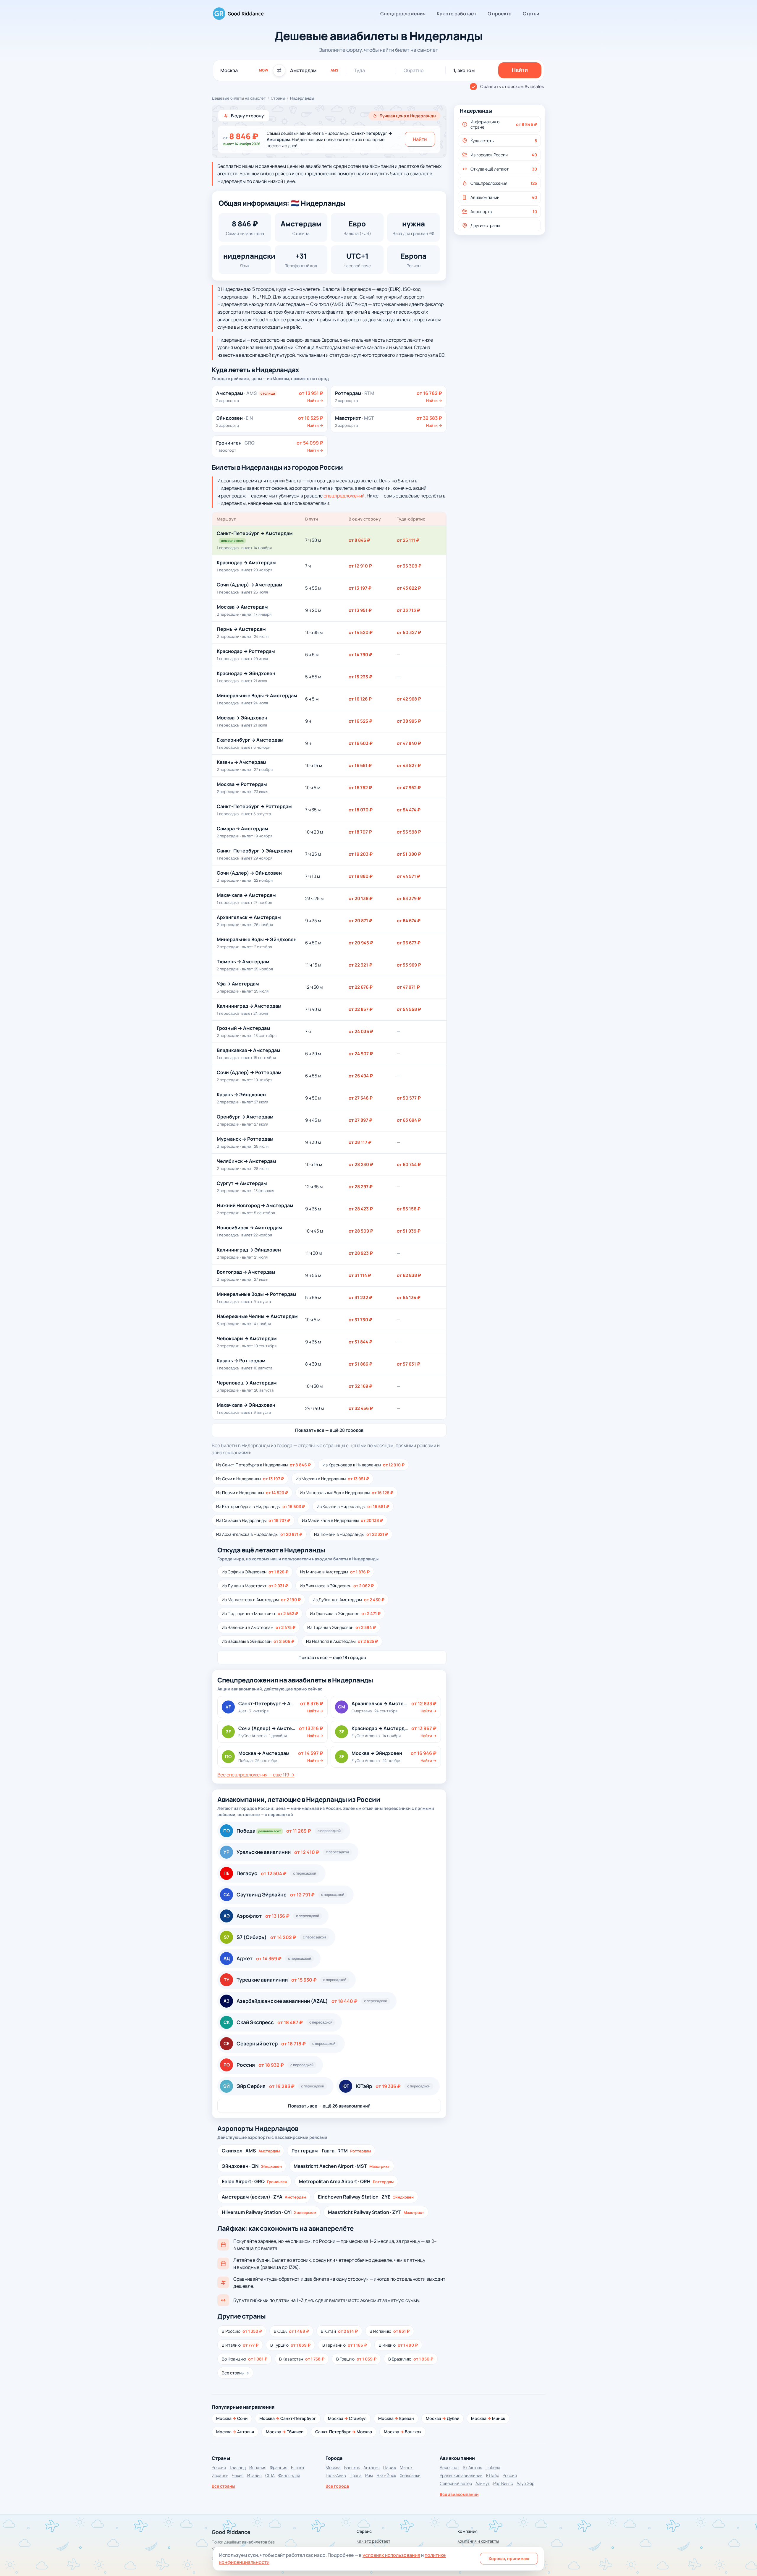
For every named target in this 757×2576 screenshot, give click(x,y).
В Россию (242, 2331)
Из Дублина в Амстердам (348, 1600)
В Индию (398, 2345)
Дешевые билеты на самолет (239, 98)
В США (291, 2331)
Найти (420, 139)
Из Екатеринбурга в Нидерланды (261, 1506)
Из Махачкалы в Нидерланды (342, 1520)
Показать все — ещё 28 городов (329, 1430)
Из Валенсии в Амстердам (259, 1627)
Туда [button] (359, 70)
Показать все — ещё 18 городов (332, 1657)
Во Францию (245, 2359)
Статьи (531, 14)
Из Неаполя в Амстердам (342, 1641)
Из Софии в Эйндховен (255, 1572)
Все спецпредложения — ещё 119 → (256, 1775)
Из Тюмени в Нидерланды (351, 1534)
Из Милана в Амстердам (335, 1572)
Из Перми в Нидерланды (252, 1493)
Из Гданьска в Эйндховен (345, 1613)
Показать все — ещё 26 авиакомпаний (329, 2106)
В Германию (345, 2345)
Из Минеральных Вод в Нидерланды (347, 1493)
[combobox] (244, 70)
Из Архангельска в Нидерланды (259, 1534)
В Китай (339, 2331)
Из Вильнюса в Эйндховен (337, 1586)
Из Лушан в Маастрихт (255, 1586)
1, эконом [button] (464, 70)
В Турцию (290, 2345)
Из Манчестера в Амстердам (261, 1600)
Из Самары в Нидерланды (253, 1520)
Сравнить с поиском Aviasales (512, 86)
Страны (278, 98)
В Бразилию (411, 2359)
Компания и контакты (478, 2541)
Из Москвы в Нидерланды (332, 1479)
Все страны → (235, 2373)
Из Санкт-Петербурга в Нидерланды (263, 1465)
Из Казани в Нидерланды (353, 1506)
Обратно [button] (414, 70)
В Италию (240, 2345)
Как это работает (457, 14)
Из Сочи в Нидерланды (250, 1479)
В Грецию (356, 2359)
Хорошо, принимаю (509, 2558)
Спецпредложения (403, 14)
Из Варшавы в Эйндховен (258, 1641)
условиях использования (391, 2555)
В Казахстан (302, 2359)
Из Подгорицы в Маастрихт (260, 1613)
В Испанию (390, 2331)
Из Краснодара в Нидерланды (364, 1465)
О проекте (500, 14)
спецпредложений (344, 496)
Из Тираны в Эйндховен (342, 1627)
